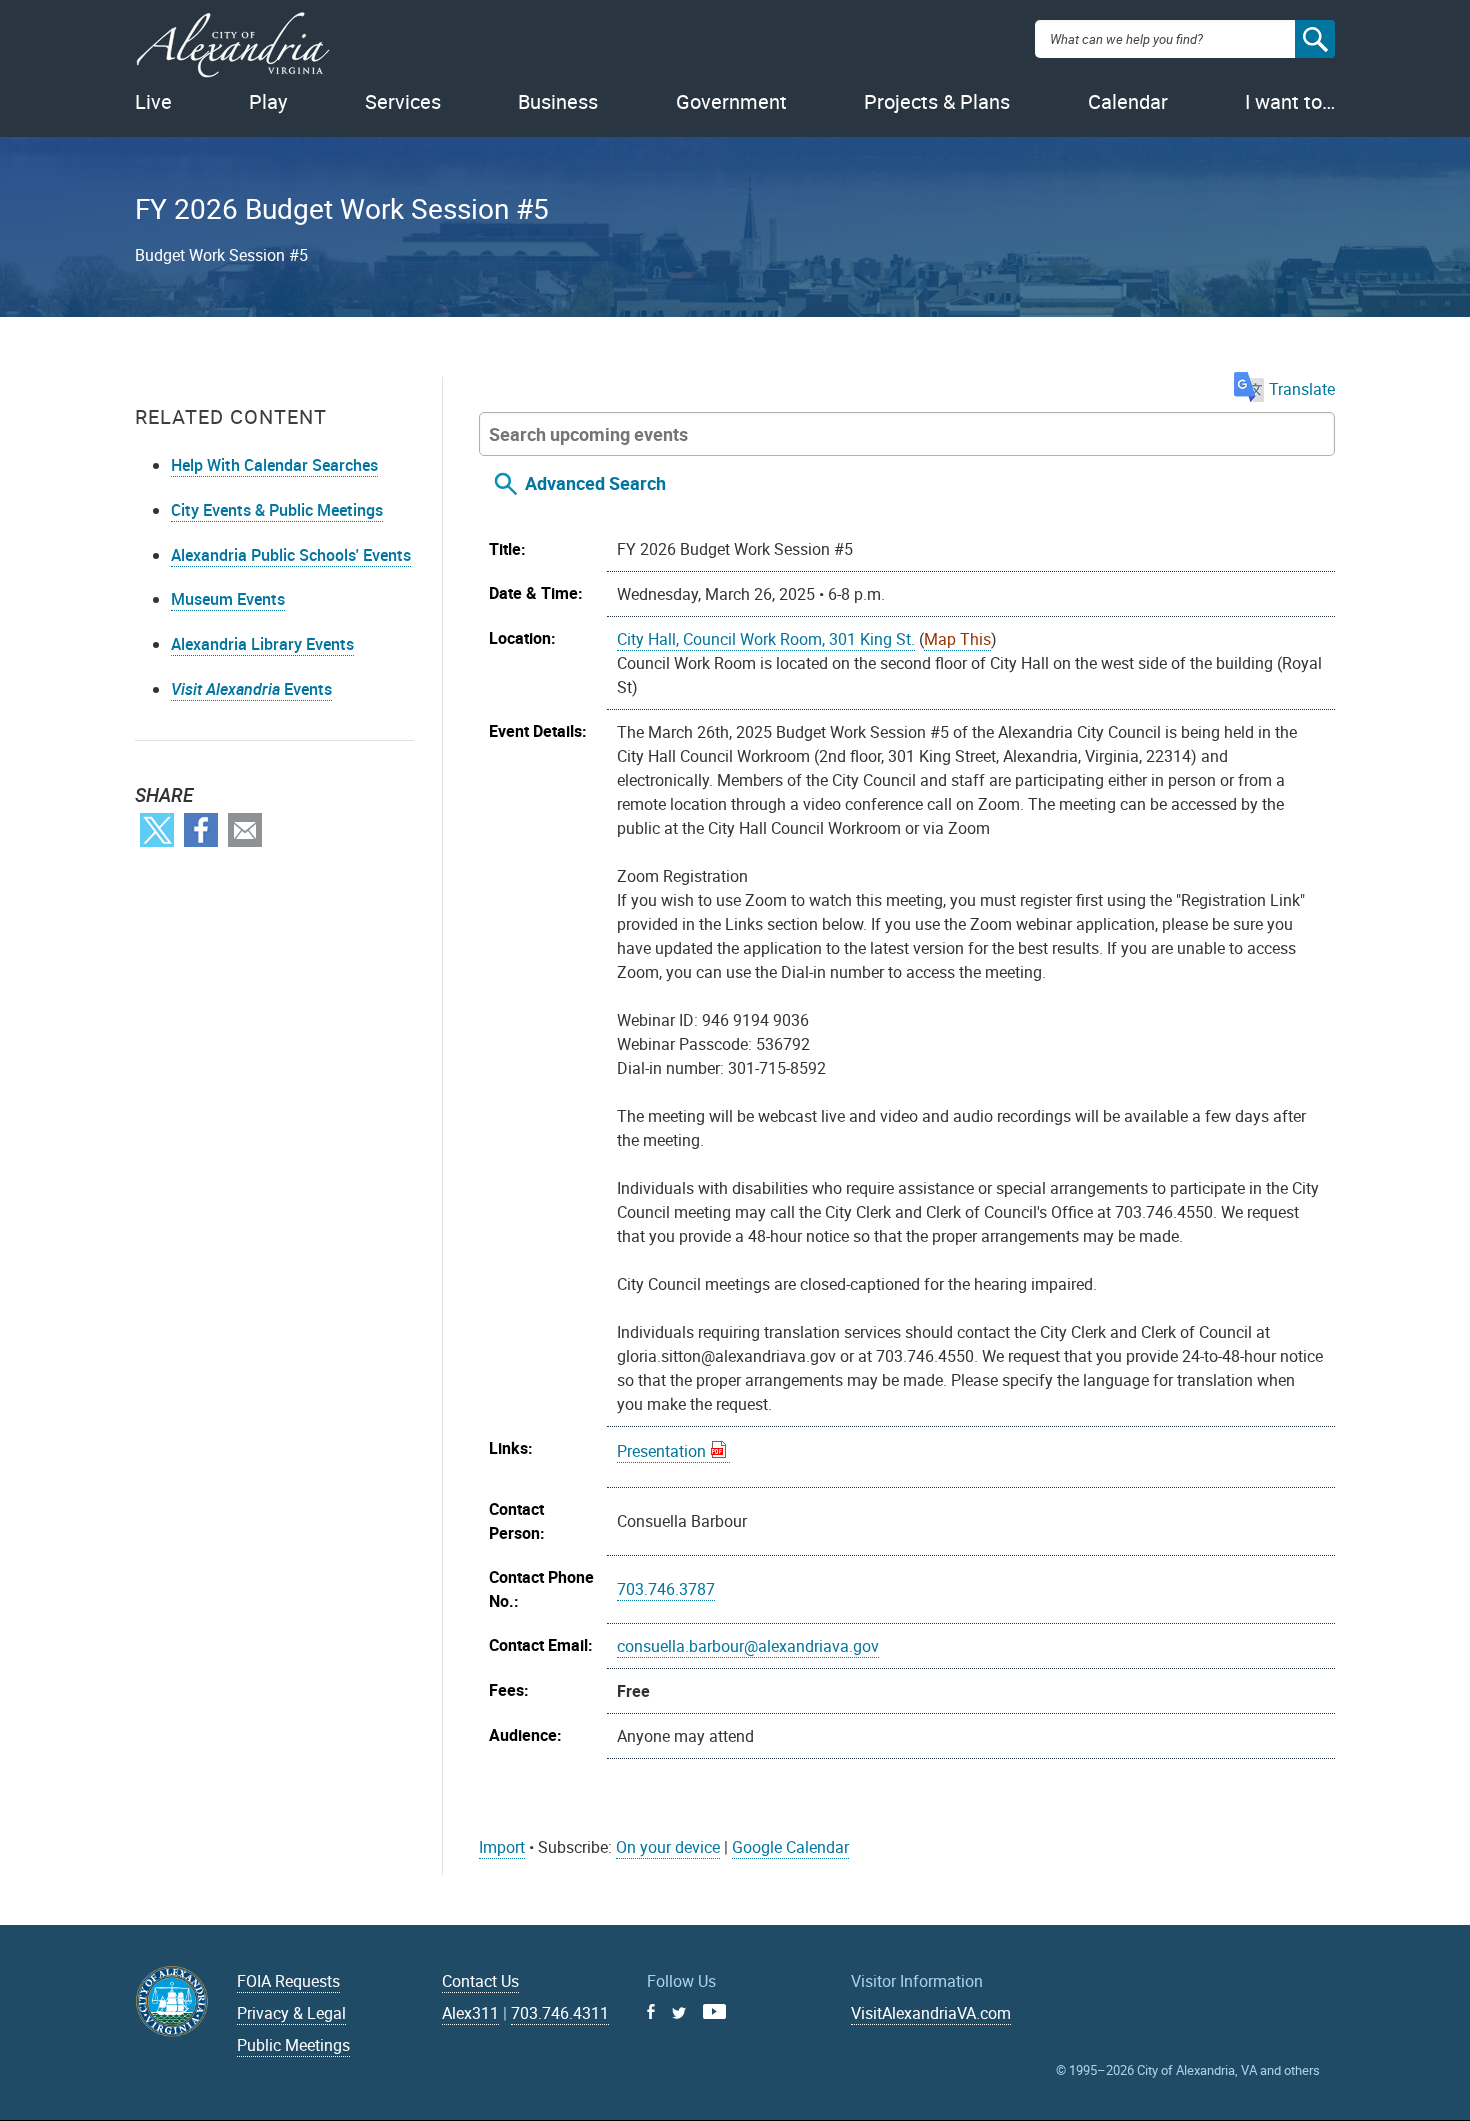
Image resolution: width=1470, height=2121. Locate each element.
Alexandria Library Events (262, 644)
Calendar (1128, 101)
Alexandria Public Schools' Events (291, 555)
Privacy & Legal (291, 2013)
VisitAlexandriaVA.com (931, 2013)
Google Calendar (790, 1847)
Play (268, 101)
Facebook (201, 830)
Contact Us (480, 1981)
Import (502, 1847)
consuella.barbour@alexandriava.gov (748, 1646)
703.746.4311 (560, 2013)
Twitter (157, 830)
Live (153, 101)
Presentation (661, 1451)
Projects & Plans (937, 101)
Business (558, 101)
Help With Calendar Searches (274, 465)
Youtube (714, 2011)
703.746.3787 (666, 1589)
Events (251, 689)
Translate (1302, 389)
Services (403, 101)
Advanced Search (595, 483)
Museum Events (228, 599)
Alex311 (470, 2013)
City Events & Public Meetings (277, 510)
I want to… (1290, 101)
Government (731, 101)
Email (245, 830)
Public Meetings (293, 2045)
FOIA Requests (288, 1981)
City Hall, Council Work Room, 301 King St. (766, 639)
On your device (668, 1847)
